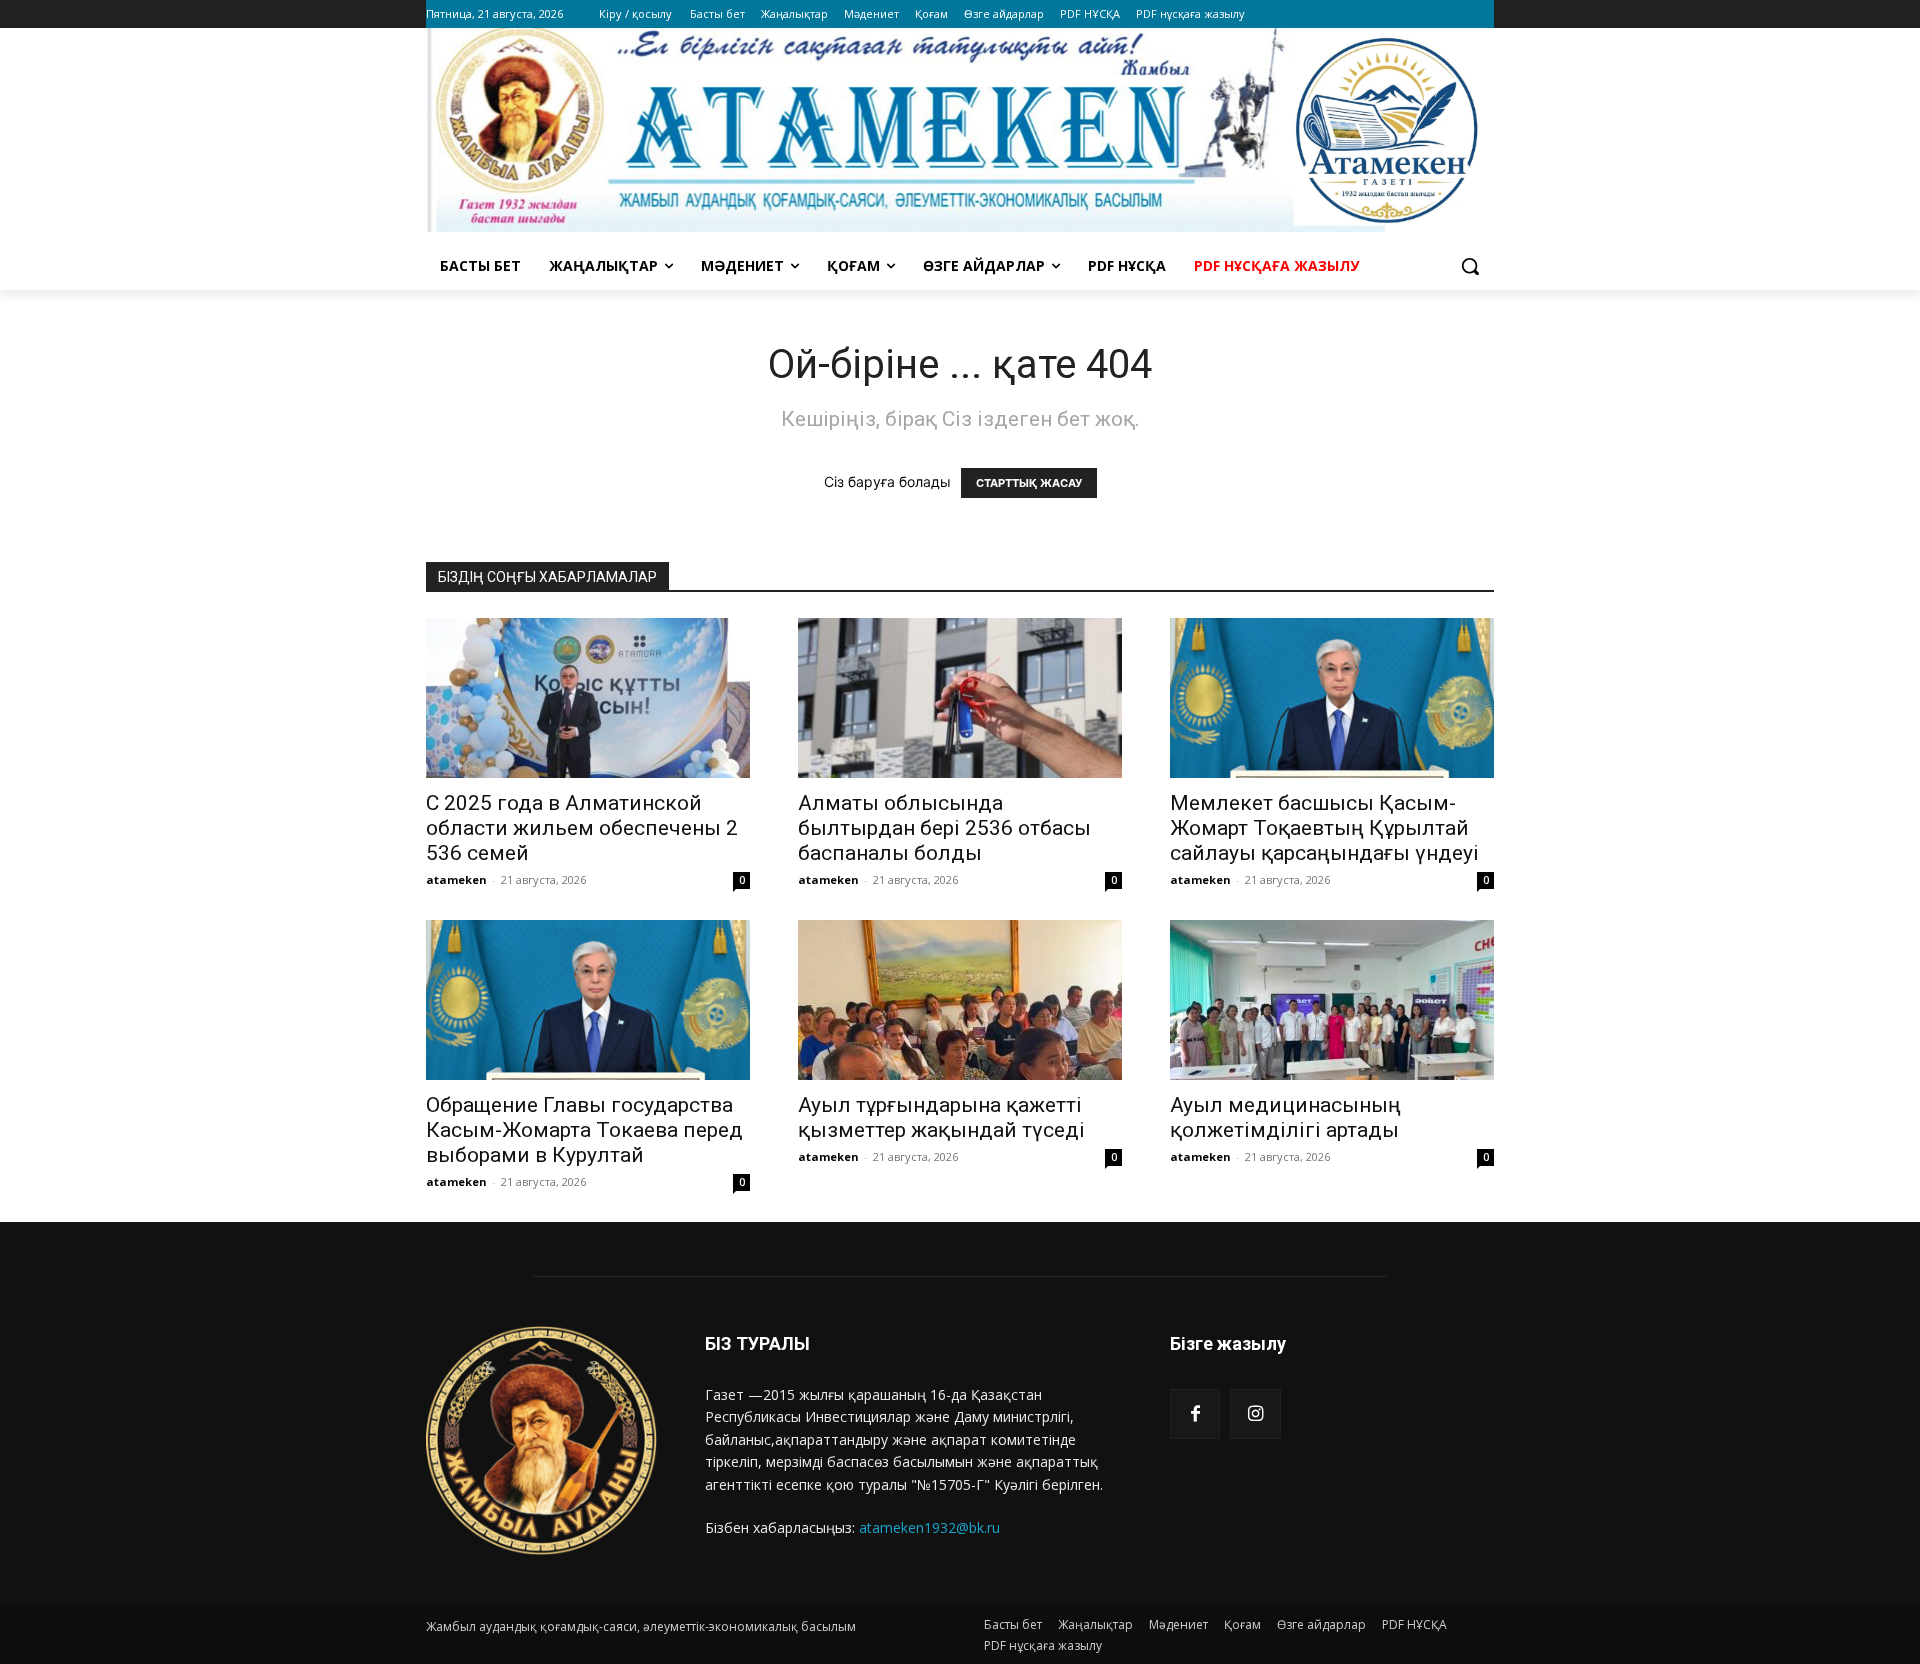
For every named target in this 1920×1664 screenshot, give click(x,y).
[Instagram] (1255, 1414)
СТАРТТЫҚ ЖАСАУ (1029, 483)
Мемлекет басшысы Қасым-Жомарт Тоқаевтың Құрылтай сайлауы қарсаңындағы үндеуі (1324, 828)
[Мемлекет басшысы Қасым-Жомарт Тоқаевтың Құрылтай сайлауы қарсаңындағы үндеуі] (1332, 698)
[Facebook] (1195, 1414)
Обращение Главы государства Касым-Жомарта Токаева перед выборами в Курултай (584, 1130)
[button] (1470, 266)
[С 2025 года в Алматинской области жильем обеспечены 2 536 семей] (588, 698)
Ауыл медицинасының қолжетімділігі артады (1285, 1117)
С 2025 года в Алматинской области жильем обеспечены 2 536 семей (582, 828)
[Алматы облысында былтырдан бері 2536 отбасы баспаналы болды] (960, 698)
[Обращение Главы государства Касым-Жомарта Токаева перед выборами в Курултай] (588, 1000)
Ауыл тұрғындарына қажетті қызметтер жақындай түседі (941, 1117)
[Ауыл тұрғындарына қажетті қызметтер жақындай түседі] (960, 1000)
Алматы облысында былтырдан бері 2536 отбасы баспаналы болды (944, 828)
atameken (456, 879)
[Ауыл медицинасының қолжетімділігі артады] (1332, 1000)
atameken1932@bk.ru (929, 1527)
